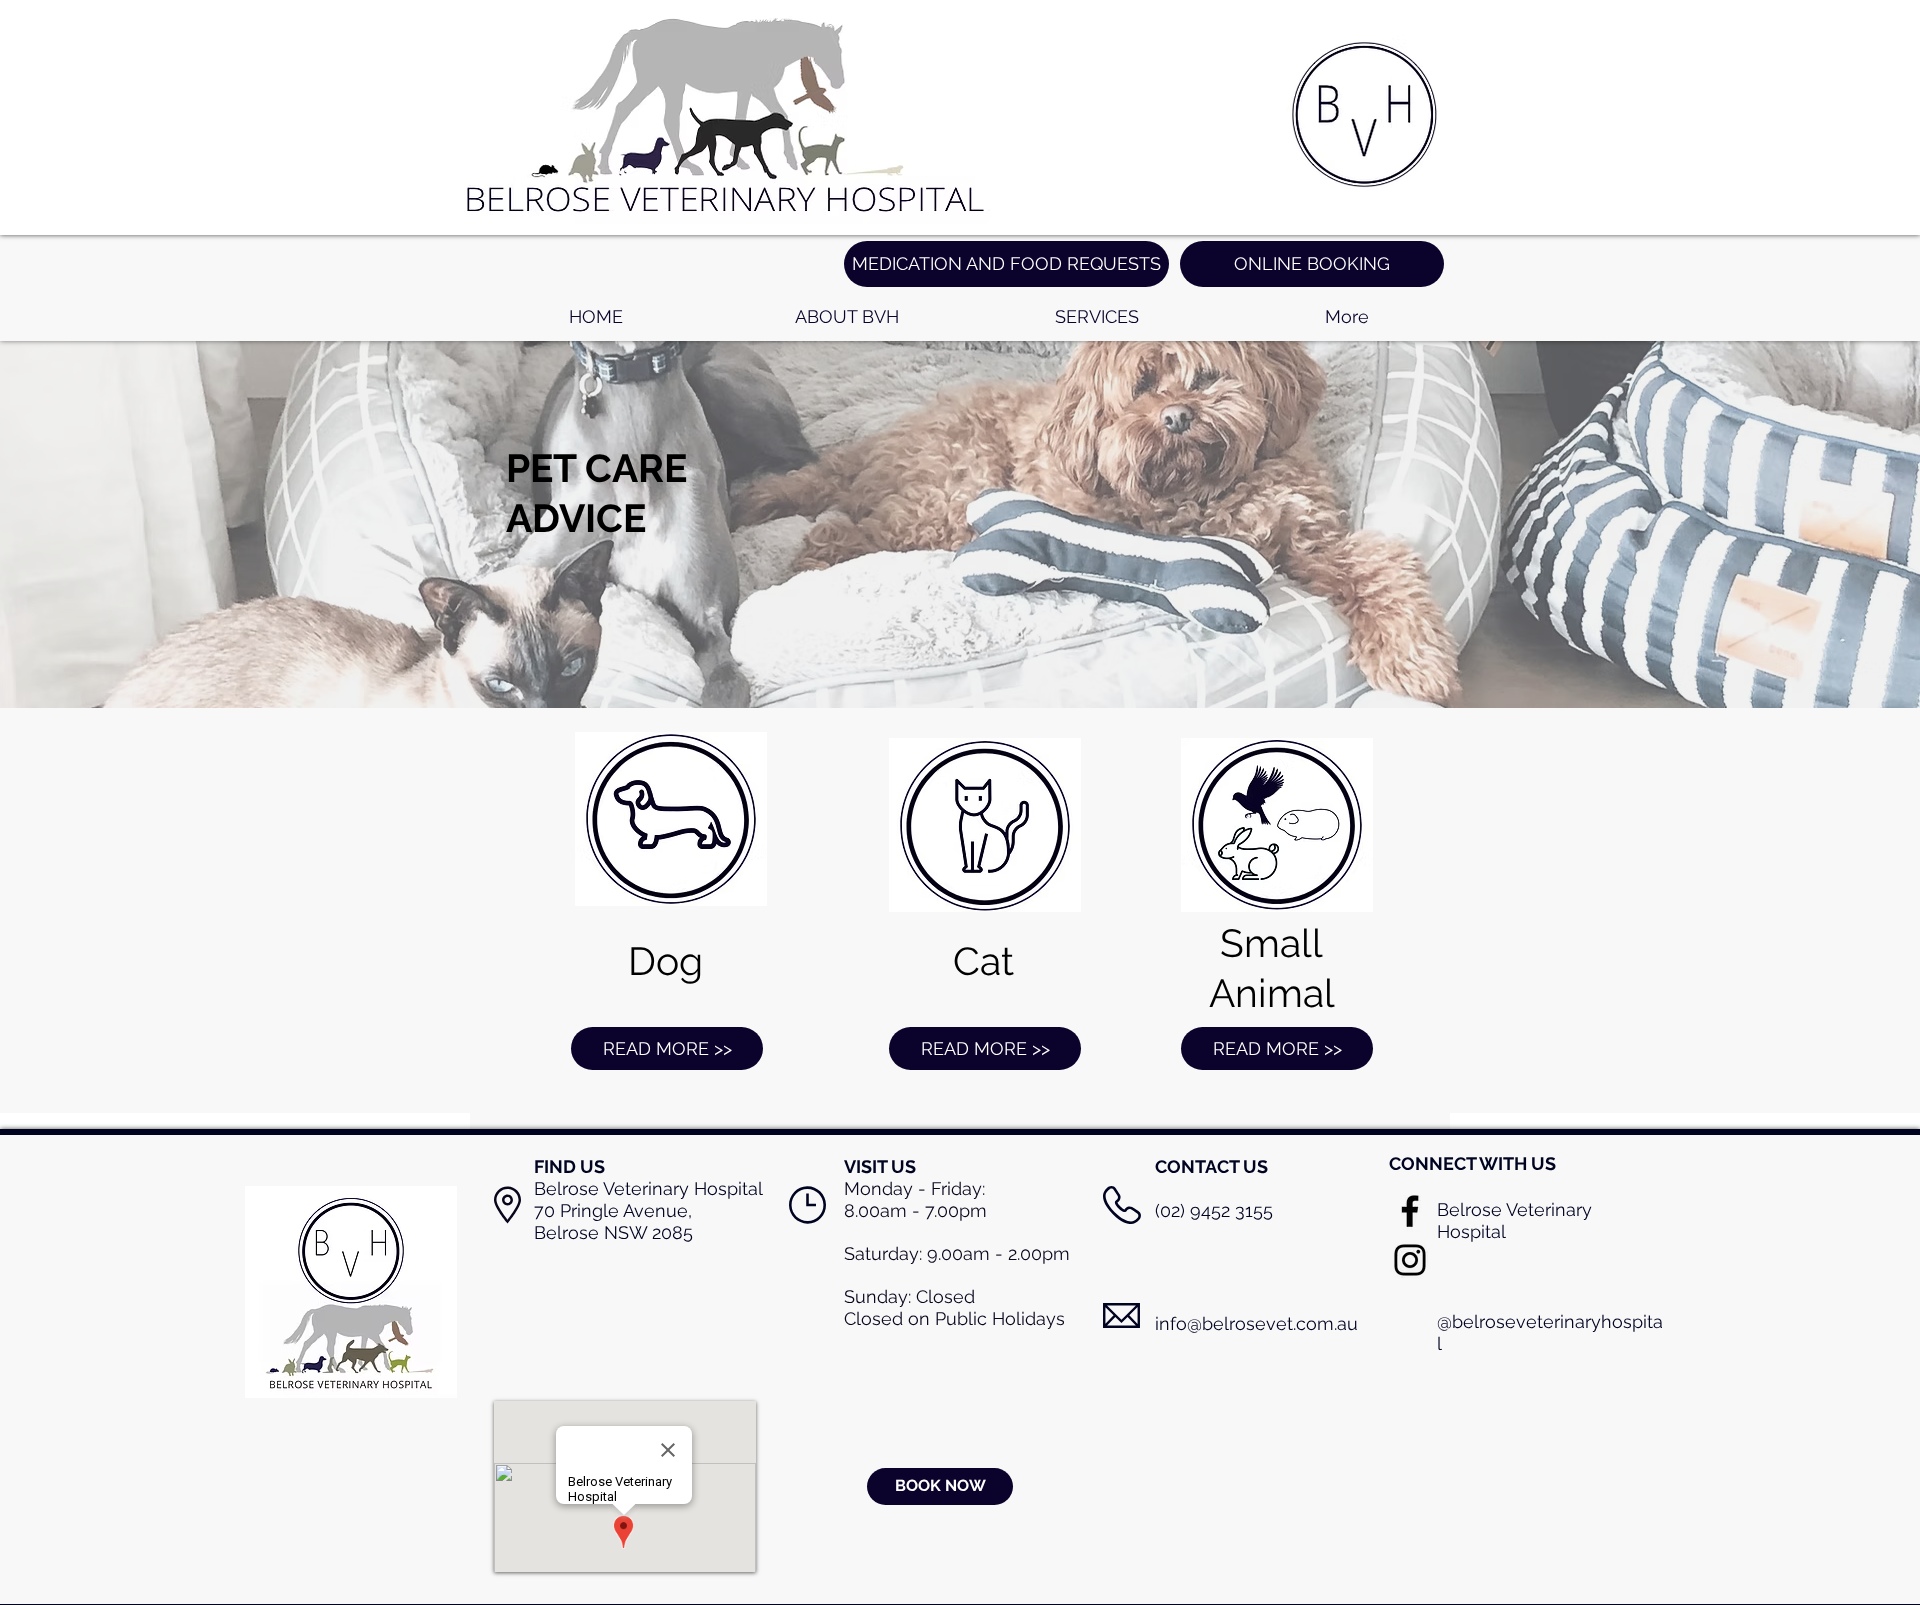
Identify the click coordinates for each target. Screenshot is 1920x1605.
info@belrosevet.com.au (1256, 1323)
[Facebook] (1410, 1211)
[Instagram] (1410, 1260)
